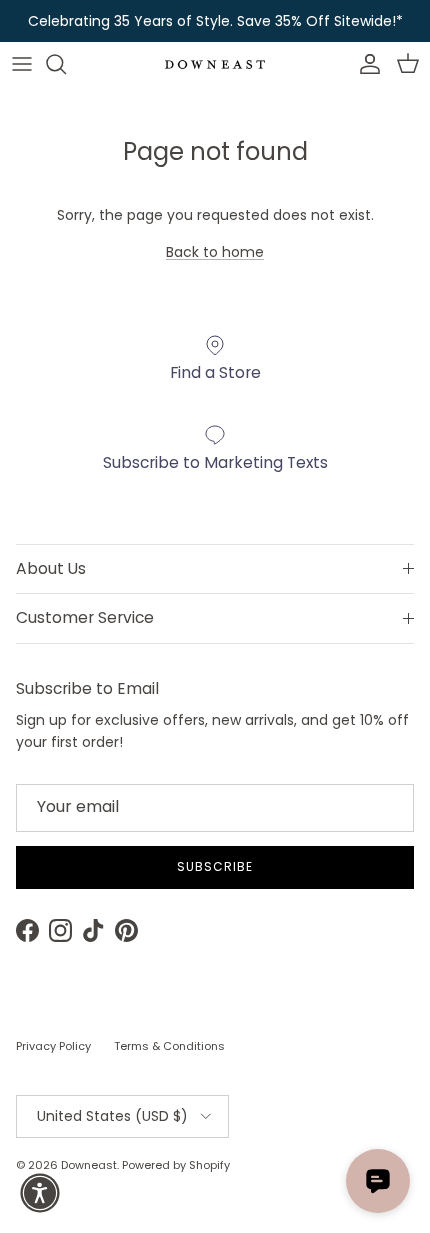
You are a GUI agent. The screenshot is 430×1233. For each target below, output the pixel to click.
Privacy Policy (53, 1046)
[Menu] (22, 64)
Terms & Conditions (169, 1046)
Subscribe (215, 866)
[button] (40, 1193)
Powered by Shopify (176, 1165)
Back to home (215, 252)
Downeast (89, 1165)
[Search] (66, 64)
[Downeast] (215, 64)
